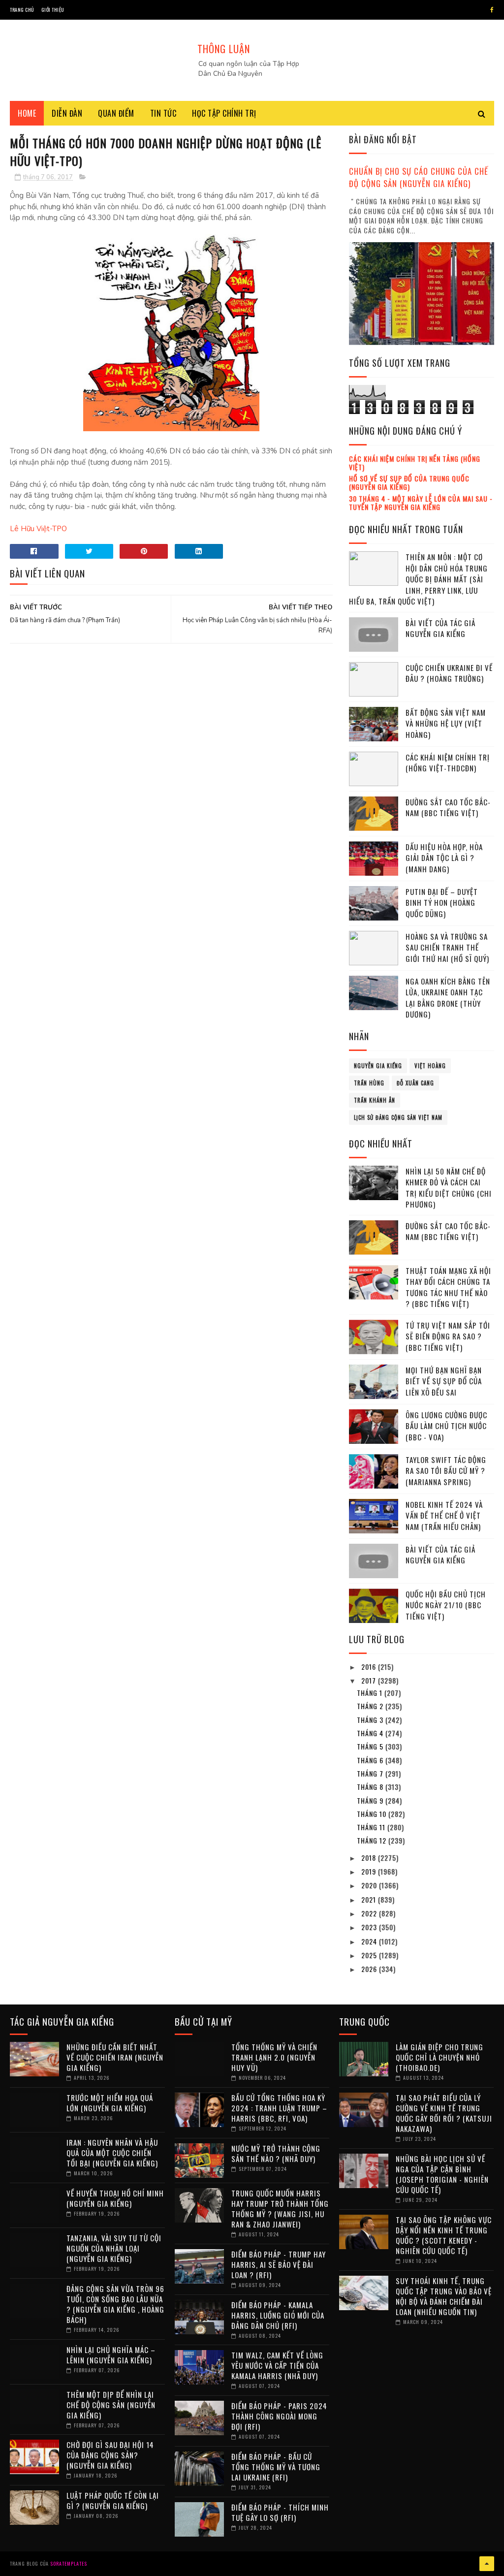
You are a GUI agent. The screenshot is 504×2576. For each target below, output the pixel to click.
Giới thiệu (53, 10)
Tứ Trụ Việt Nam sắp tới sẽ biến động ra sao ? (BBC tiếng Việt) (448, 1336)
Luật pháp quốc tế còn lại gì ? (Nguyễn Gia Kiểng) (113, 2500)
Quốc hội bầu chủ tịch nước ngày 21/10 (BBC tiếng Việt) (446, 1605)
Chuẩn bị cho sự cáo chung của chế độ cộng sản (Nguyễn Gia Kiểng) (419, 177)
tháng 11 (372, 1827)
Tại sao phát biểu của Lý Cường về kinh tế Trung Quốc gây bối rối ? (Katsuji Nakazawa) (444, 2113)
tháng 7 (371, 1773)
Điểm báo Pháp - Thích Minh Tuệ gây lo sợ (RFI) (280, 2512)
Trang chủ (22, 10)
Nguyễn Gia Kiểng (378, 1066)
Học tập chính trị (224, 113)
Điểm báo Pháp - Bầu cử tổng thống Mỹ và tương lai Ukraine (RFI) (276, 2467)
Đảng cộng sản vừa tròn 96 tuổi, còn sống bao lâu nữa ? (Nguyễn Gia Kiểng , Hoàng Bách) (115, 2304)
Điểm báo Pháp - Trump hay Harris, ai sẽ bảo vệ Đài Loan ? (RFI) (279, 2264)
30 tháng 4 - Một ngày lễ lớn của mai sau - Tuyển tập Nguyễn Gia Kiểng (421, 503)
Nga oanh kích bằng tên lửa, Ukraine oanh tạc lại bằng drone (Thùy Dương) (448, 998)
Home (27, 113)
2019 (370, 1871)
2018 (370, 1858)
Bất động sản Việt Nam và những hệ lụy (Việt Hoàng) (446, 723)
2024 (370, 1941)
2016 (370, 1667)
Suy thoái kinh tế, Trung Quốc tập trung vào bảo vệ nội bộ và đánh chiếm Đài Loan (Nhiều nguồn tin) (444, 2296)
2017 (370, 1680)
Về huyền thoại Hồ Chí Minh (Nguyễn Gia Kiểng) (115, 2198)
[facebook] (492, 10)
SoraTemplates (69, 2563)
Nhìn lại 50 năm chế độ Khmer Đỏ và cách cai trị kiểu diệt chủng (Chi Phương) (449, 1188)
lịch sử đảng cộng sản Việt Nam (398, 1117)
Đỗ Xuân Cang (415, 1083)
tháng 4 (371, 1733)
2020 (370, 1885)
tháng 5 (371, 1746)
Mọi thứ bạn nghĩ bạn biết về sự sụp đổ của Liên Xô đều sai (444, 1381)
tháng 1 (371, 1693)
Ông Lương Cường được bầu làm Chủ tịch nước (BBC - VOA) (446, 1426)
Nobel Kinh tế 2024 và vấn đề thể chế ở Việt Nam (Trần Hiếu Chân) (444, 1515)
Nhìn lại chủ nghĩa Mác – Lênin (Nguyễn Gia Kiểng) (111, 2355)
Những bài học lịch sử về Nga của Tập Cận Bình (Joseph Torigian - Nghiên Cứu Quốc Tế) (442, 2174)
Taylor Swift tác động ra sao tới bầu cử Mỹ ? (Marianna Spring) (446, 1471)
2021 (370, 1899)
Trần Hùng (369, 1083)
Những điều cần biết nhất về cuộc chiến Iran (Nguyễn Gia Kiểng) (115, 2057)
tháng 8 (371, 1787)
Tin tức (163, 113)
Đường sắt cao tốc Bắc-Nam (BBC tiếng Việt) (448, 808)
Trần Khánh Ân (375, 1100)
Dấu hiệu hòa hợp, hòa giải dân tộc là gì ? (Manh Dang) (444, 858)
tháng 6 (371, 1760)
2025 (370, 1955)
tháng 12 (373, 1840)
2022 (370, 1913)
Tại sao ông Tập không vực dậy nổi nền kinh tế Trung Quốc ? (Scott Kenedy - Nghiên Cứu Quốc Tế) (444, 2235)
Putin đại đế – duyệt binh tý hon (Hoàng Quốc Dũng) (442, 903)
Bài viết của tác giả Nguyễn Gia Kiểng (441, 628)
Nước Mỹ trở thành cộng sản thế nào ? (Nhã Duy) (276, 2153)
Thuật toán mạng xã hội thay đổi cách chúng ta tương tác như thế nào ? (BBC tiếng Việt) (448, 1287)
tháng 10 (373, 1814)
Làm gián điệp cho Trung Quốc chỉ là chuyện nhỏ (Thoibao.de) (440, 2057)
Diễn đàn (67, 113)
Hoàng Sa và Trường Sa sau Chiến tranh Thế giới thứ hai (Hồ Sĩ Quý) (447, 947)
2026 (370, 1969)
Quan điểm (116, 113)
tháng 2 (371, 1706)
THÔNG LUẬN (224, 49)
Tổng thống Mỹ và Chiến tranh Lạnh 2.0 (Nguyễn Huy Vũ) (274, 2057)
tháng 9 (371, 1800)
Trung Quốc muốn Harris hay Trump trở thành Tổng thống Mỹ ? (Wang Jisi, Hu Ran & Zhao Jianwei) (280, 2209)
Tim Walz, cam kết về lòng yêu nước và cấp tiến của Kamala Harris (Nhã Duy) (277, 2365)
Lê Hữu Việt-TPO (38, 529)
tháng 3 (371, 1720)
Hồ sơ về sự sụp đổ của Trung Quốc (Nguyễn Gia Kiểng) (409, 482)
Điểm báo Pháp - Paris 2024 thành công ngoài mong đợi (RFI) (279, 2416)
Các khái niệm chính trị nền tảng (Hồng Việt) (415, 463)
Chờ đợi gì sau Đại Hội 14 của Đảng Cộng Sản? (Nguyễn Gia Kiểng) (110, 2455)
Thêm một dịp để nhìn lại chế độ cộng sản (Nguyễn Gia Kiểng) (111, 2405)
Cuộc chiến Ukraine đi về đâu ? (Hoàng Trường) (449, 673)
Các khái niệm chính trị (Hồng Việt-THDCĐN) (448, 763)
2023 (370, 1927)
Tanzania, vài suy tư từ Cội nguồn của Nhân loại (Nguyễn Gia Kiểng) (114, 2248)
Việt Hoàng (430, 1066)
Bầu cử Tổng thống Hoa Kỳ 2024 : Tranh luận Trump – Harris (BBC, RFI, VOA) (279, 2108)
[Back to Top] (487, 2564)
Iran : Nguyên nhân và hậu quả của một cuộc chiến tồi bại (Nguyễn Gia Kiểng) (112, 2153)
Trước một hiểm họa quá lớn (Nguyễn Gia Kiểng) (110, 2103)
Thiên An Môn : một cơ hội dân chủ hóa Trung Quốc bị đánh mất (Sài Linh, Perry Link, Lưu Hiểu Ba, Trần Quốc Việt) (418, 579)
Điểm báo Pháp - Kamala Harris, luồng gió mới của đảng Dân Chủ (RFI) (278, 2315)
